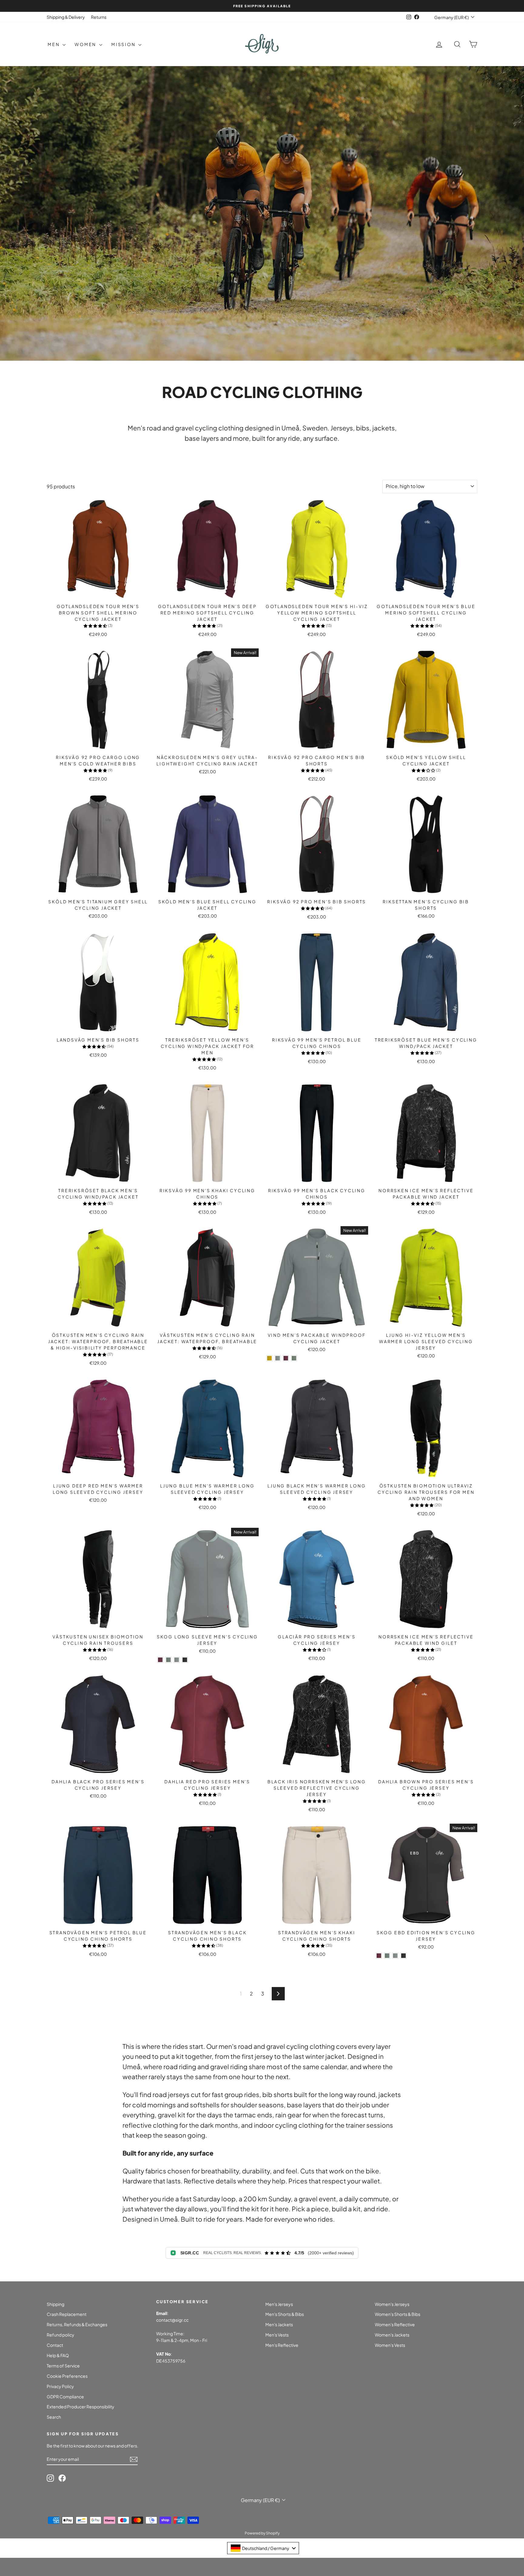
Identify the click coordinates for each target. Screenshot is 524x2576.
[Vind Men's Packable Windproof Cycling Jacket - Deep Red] (286, 1358)
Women (86, 44)
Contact (55, 2345)
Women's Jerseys (392, 2304)
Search (54, 2417)
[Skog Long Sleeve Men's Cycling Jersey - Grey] (177, 1660)
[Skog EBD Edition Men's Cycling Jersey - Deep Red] (379, 1956)
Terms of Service (63, 2366)
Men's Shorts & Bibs (285, 2314)
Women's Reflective (395, 2324)
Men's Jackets (279, 2324)
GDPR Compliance (65, 2397)
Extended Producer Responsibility (81, 2407)
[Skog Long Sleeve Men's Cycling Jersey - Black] (185, 1660)
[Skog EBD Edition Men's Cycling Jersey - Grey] (395, 1956)
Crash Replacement (67, 2314)
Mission (124, 44)
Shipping (55, 2304)
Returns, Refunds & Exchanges (77, 2324)
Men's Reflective (282, 2345)
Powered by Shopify (262, 2533)
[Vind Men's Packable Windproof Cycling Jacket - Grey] (278, 1358)
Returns (99, 17)
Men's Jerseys (279, 2304)
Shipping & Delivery (66, 17)
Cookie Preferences (67, 2376)
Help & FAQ (58, 2355)
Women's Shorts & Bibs (398, 2314)
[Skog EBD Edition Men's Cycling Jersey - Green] (387, 1956)
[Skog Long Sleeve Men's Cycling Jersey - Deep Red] (160, 1660)
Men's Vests (277, 2335)
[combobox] (263, 2548)
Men (54, 44)
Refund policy (60, 2335)
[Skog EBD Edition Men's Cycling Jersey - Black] (403, 1956)
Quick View (98, 594)
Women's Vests (390, 2345)
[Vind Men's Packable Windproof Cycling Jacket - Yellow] (269, 1358)
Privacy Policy (60, 2386)
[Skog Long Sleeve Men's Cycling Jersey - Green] (168, 1660)
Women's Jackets (392, 2335)
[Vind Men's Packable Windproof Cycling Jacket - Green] (294, 1358)
